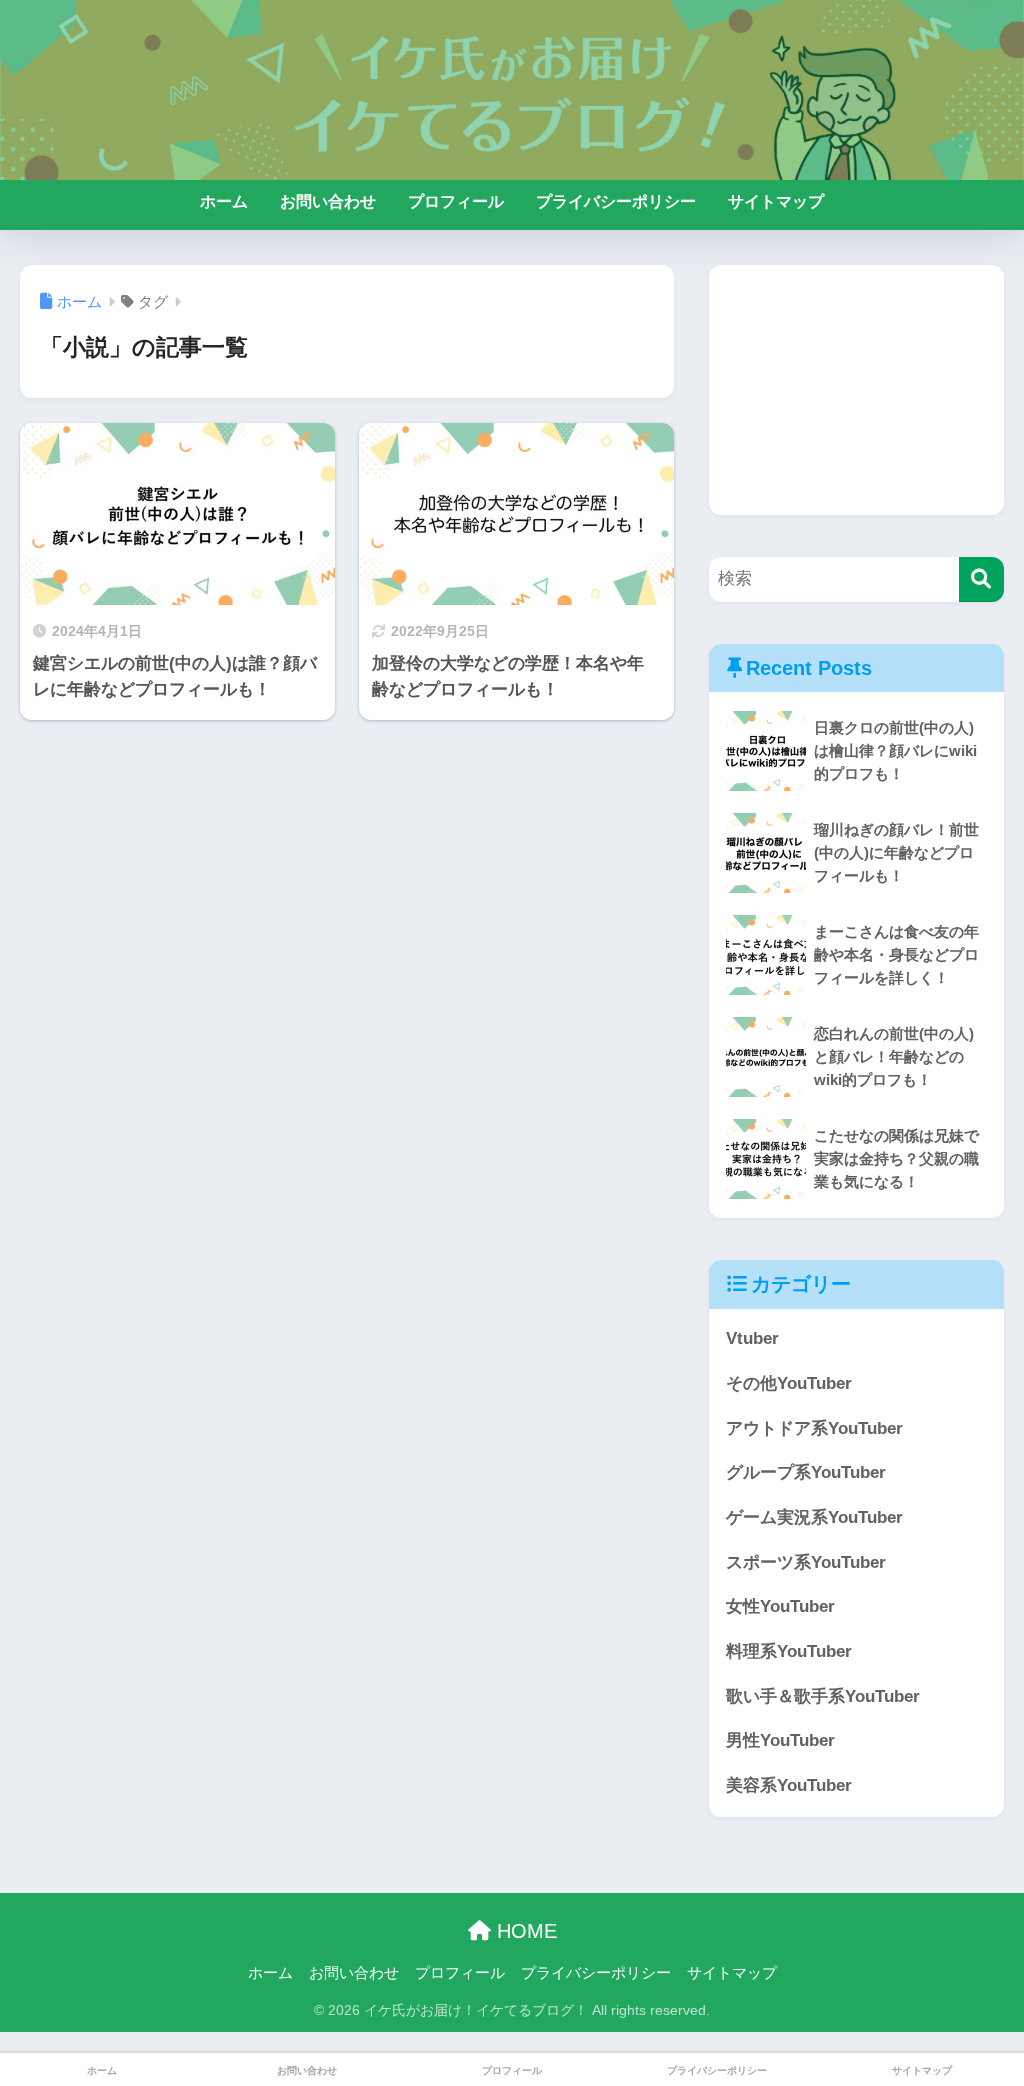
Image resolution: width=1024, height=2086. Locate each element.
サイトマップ (776, 201)
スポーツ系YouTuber (806, 1562)
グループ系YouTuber (806, 1472)
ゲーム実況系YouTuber (814, 1517)
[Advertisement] (856, 390)
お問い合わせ (328, 201)
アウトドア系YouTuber (814, 1428)
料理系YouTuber (789, 1651)
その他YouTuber (789, 1383)
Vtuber (752, 1338)
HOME (524, 1931)
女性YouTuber (780, 1606)
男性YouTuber (780, 1740)
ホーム (224, 201)
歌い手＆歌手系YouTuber (823, 1696)
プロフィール (456, 201)
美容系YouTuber (789, 1785)
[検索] (981, 579)
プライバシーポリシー (616, 201)
